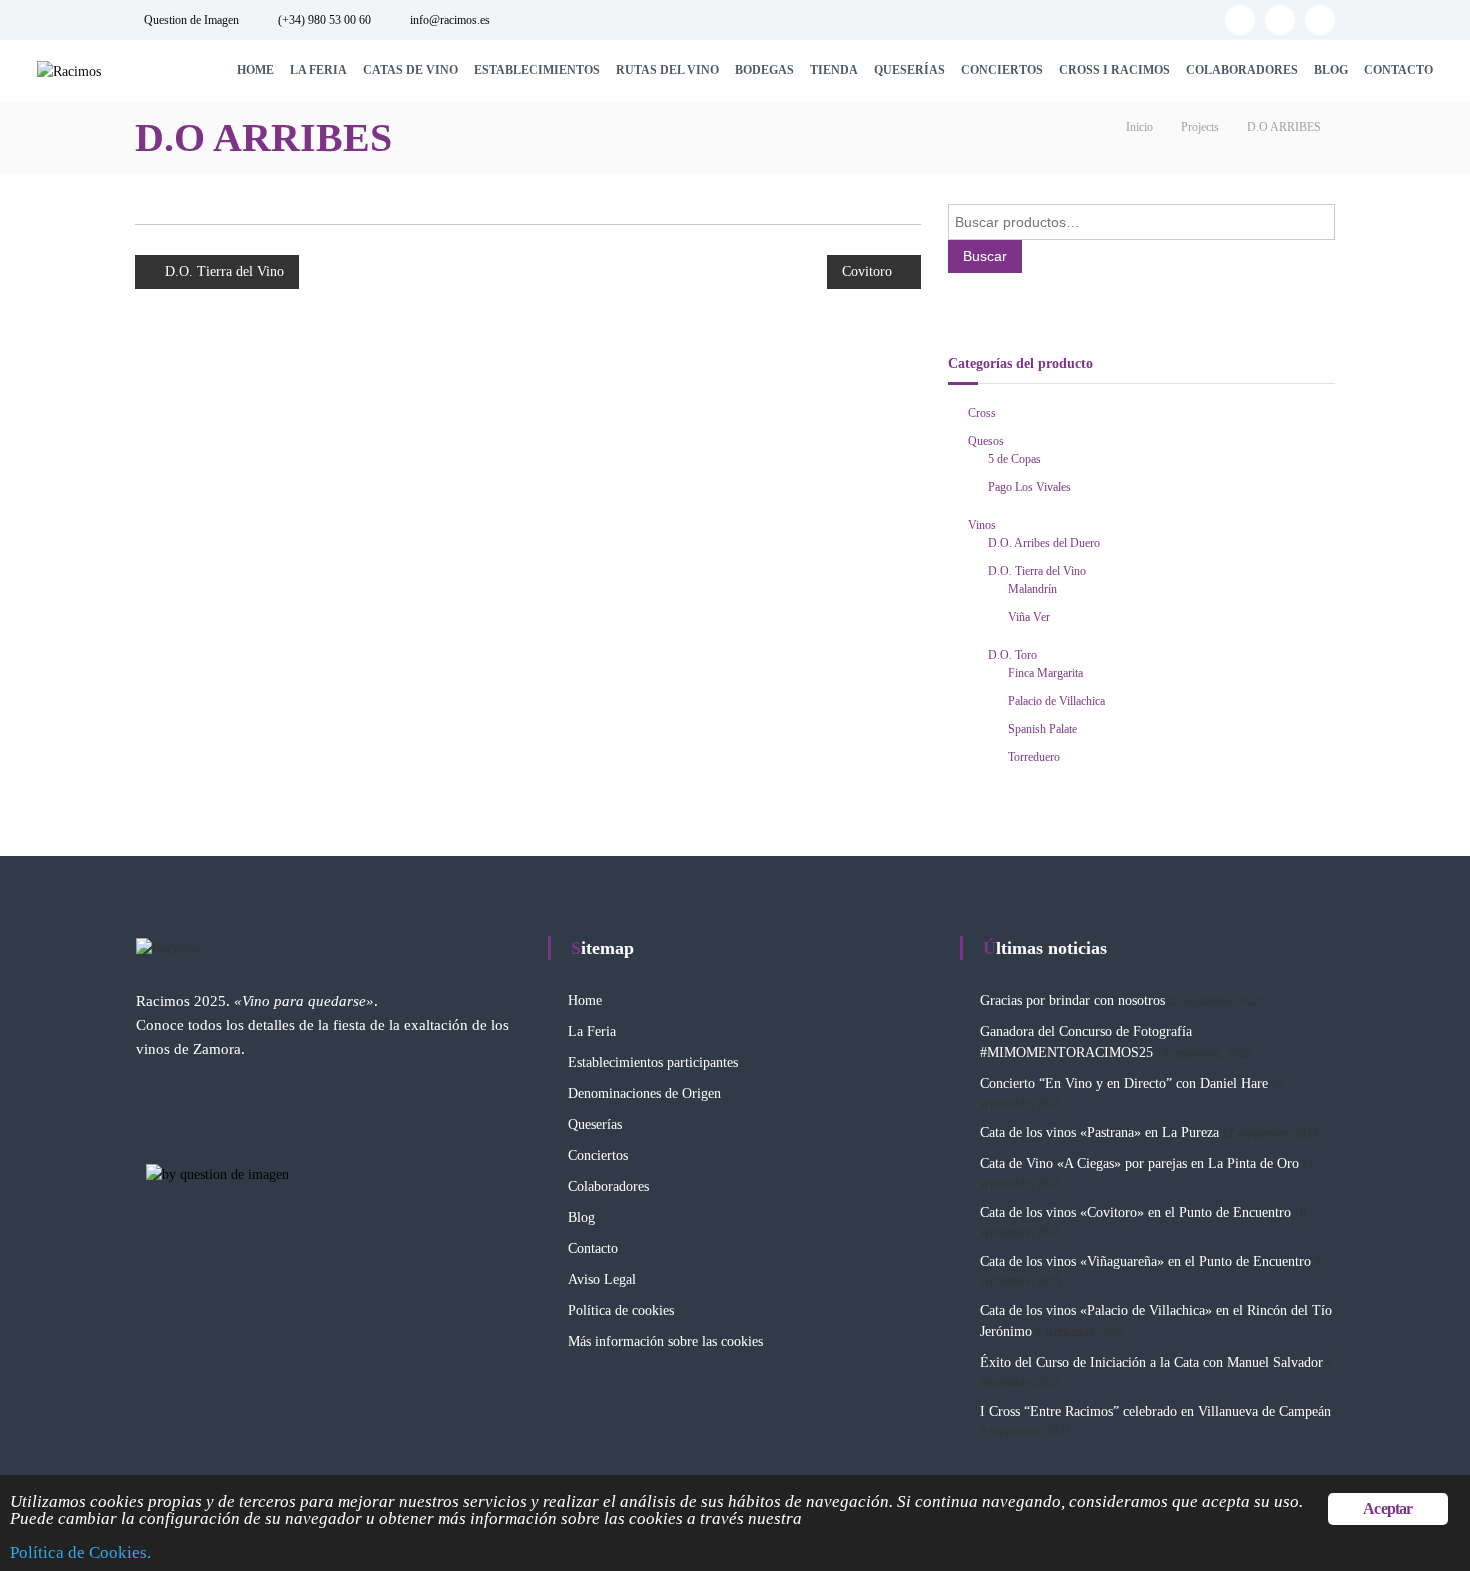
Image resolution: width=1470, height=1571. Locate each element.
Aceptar (1387, 1508)
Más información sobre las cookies (665, 1341)
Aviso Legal (602, 1279)
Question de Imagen (191, 20)
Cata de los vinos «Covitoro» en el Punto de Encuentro (1135, 1212)
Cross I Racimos (1114, 70)
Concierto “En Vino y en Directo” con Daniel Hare (1124, 1083)
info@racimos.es (450, 20)
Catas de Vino (410, 70)
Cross (982, 413)
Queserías (909, 70)
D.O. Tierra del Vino (1037, 571)
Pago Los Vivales (1029, 487)
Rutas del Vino (667, 70)
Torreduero (1034, 757)
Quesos (986, 441)
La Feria (318, 70)
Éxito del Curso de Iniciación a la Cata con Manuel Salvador (1151, 1362)
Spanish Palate (1042, 729)
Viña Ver (1029, 617)
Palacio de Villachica (1056, 701)
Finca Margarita (1045, 673)
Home (255, 70)
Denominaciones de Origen (644, 1093)
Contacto (1398, 70)
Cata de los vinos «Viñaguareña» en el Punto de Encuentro (1145, 1261)
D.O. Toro (1012, 655)
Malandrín (1032, 589)
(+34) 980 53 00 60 (324, 20)
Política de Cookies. (80, 1552)
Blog (1331, 70)
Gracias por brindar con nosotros (1072, 1000)
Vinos (982, 525)
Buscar (985, 256)
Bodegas (764, 70)
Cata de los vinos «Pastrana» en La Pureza (1099, 1132)
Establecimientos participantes (653, 1062)
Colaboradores (1242, 70)
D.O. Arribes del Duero (1044, 543)
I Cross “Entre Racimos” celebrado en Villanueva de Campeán (1155, 1411)
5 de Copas (1014, 459)
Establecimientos (537, 70)
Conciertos (1002, 70)
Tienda (834, 70)
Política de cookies (621, 1310)
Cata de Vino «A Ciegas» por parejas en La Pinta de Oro (1139, 1163)
